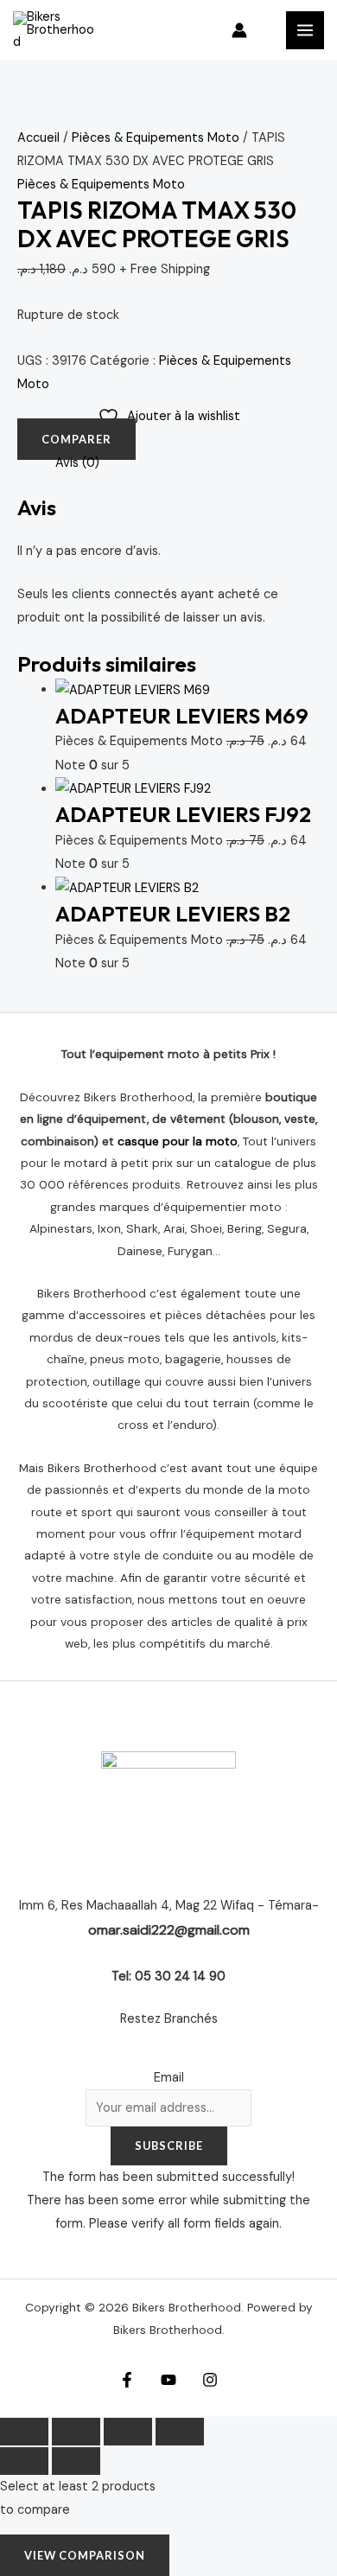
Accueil (38, 138)
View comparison (85, 2555)
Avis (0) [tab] (77, 463)
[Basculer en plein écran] (76, 2432)
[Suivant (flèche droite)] (76, 2461)
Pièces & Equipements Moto (156, 138)
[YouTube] (168, 2380)
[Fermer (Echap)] (180, 2432)
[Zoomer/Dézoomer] (24, 2432)
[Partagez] (128, 2432)
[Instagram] (210, 2380)
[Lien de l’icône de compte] (239, 30)
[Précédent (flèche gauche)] (24, 2461)
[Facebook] (127, 2380)
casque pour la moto (178, 1141)
